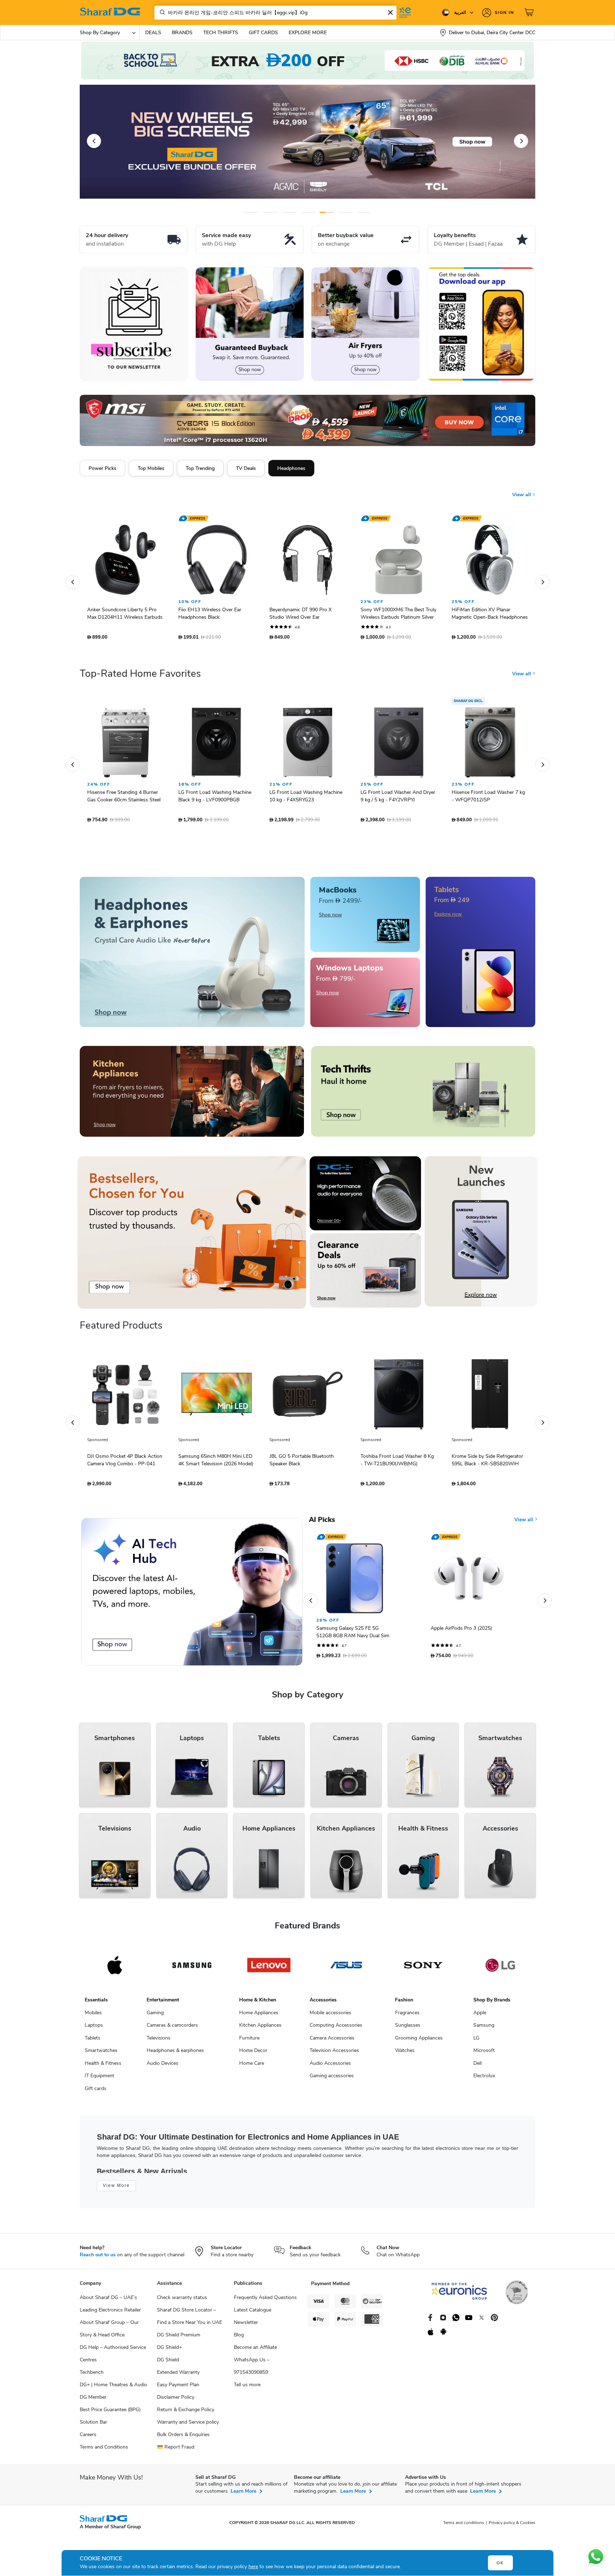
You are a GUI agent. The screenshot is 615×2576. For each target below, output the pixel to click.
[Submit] (161, 12)
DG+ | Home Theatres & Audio (114, 2388)
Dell (477, 2067)
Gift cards (96, 2092)
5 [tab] (327, 212)
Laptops (94, 2029)
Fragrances (407, 2016)
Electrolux (484, 2079)
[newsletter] (134, 324)
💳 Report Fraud (176, 2451)
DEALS (153, 33)
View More (116, 2189)
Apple (480, 2016)
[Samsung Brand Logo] (192, 1969)
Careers (88, 2438)
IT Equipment (99, 2079)
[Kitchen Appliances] (192, 1095)
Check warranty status (182, 2301)
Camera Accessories (332, 2041)
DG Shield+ (169, 2351)
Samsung (484, 2029)
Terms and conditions (464, 2526)
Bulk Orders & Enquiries (183, 2438)
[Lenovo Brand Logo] (269, 1969)
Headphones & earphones (175, 2054)
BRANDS (182, 33)
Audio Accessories (330, 2067)
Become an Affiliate (255, 2351)
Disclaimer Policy (176, 2401)
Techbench (92, 2376)
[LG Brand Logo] (500, 1969)
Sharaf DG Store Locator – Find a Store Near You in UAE (190, 2320)
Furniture (249, 2041)
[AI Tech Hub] (192, 1595)
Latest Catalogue (253, 2313)
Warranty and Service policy (188, 2426)
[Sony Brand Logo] (423, 1969)
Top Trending (200, 468)
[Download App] (481, 324)
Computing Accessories (336, 2029)
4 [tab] (308, 212)
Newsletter (246, 2326)
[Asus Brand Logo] (346, 1969)
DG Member (93, 2401)
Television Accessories (334, 2054)
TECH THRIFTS (221, 33)
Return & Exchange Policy (186, 2413)
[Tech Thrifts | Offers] (423, 1095)
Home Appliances (259, 2016)
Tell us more (247, 2388)
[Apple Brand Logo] (115, 1969)
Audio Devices (162, 2067)
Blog (239, 2338)
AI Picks (322, 1523)
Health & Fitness (103, 2067)
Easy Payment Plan (178, 2388)
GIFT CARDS (263, 33)
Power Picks (102, 468)
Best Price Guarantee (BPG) (110, 2413)
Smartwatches (101, 2054)
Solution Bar (93, 2426)
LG (476, 2041)
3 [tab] (289, 212)
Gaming (155, 2016)
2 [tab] (270, 212)
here (253, 2567)
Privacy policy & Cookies (512, 2526)
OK (500, 2563)
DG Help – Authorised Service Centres (113, 2357)
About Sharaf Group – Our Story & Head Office (109, 2332)
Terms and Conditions (104, 2451)
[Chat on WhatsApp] (596, 2557)
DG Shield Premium (179, 2338)
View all (522, 489)
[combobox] (275, 13)
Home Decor (253, 2054)
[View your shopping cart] (530, 12)
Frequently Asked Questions (265, 2301)
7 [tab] (364, 212)
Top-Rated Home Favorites (140, 677)
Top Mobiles (151, 468)
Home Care (252, 2067)
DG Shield (168, 2363)
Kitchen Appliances (260, 2029)
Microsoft (484, 2054)
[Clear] (390, 12)
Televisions (159, 2041)
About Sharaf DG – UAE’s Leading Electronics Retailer (110, 2307)
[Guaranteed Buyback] (250, 324)
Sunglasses (408, 2029)
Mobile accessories (330, 2016)
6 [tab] (340, 212)
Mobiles (93, 2016)
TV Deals (246, 468)
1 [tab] (251, 212)
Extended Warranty (178, 2376)
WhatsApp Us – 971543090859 (252, 2370)
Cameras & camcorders (172, 2029)
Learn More (243, 2495)
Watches (405, 2054)
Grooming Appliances (419, 2041)
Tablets (93, 2041)
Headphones (291, 468)
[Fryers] (365, 324)
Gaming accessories (332, 2079)
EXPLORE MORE (308, 33)
